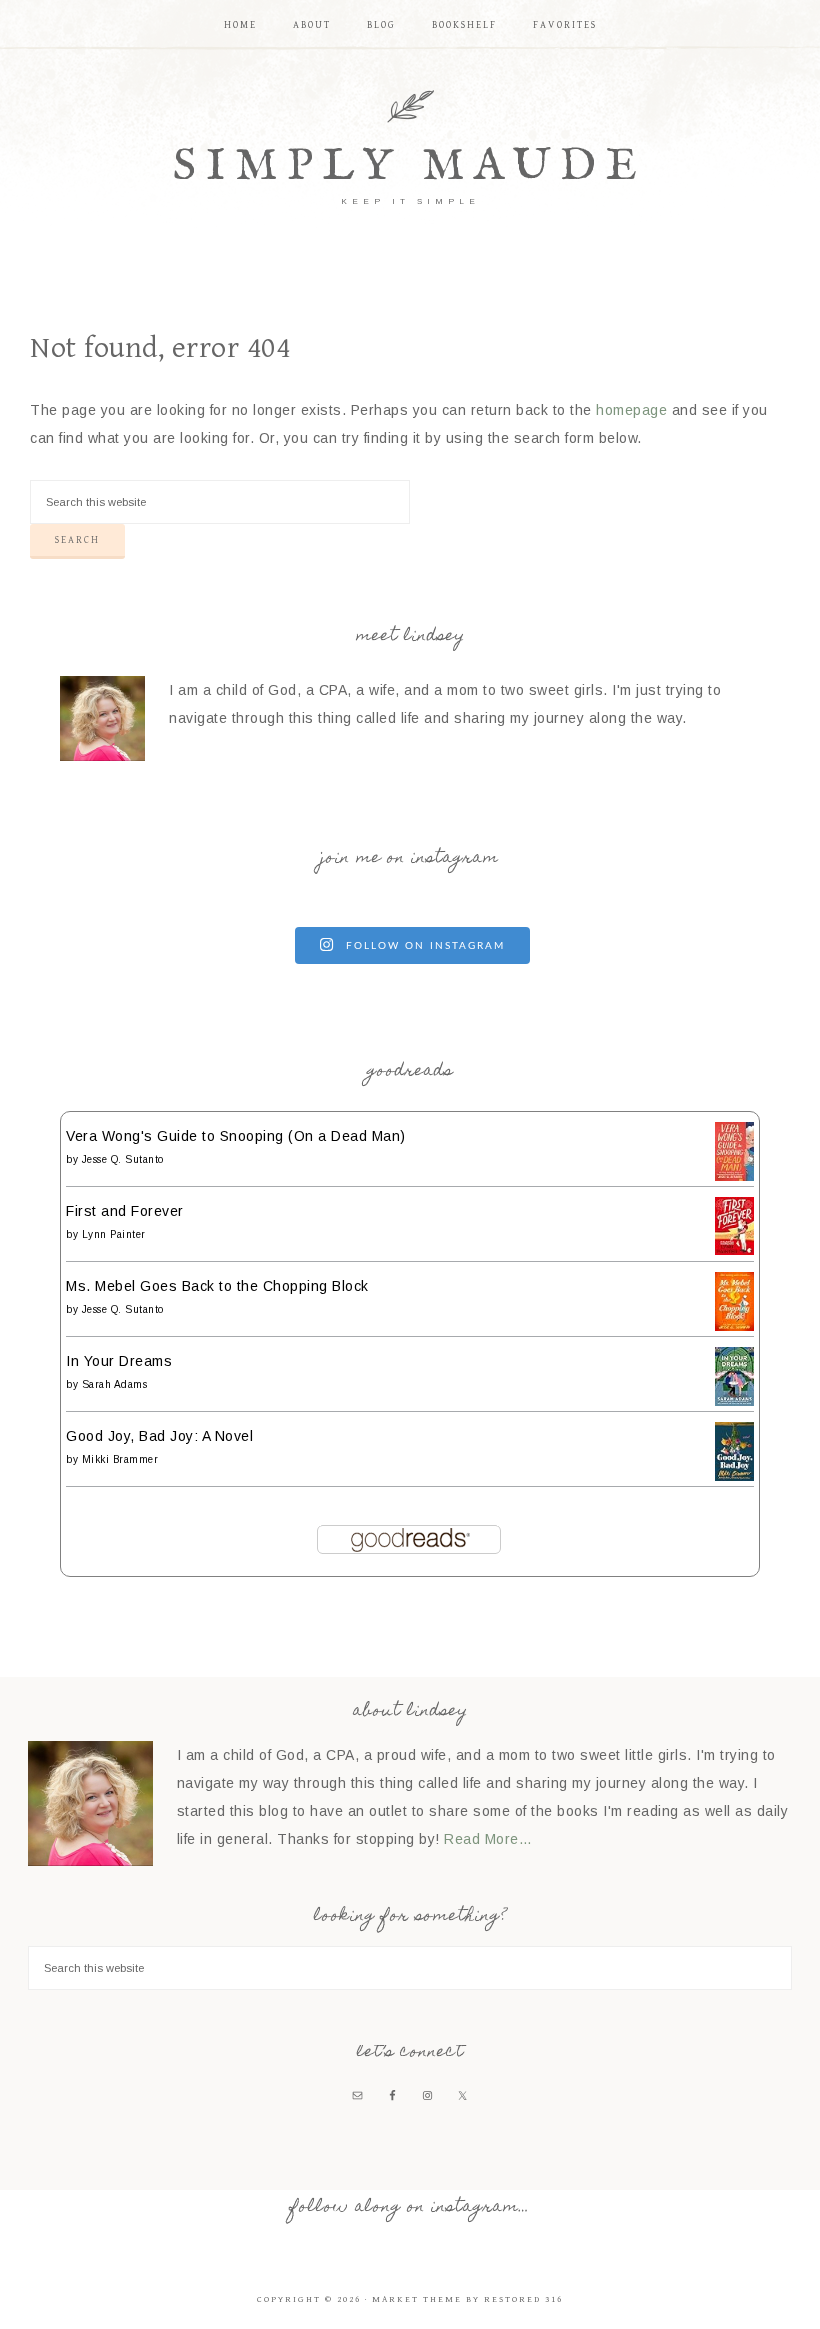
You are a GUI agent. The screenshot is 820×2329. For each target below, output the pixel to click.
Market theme (417, 2299)
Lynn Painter (114, 1234)
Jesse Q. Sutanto (123, 1159)
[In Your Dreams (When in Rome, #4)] (734, 1401)
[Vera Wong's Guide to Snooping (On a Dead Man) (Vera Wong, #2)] (734, 1176)
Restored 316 (523, 2299)
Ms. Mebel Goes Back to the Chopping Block (217, 1286)
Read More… (488, 1839)
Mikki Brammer (120, 1459)
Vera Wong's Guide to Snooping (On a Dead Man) (236, 1136)
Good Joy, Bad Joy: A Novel (159, 1436)
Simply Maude (410, 166)
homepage (631, 410)
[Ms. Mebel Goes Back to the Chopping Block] (734, 1326)
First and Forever (125, 1211)
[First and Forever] (734, 1250)
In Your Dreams (119, 1361)
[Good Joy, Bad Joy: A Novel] (734, 1476)
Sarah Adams (115, 1384)
